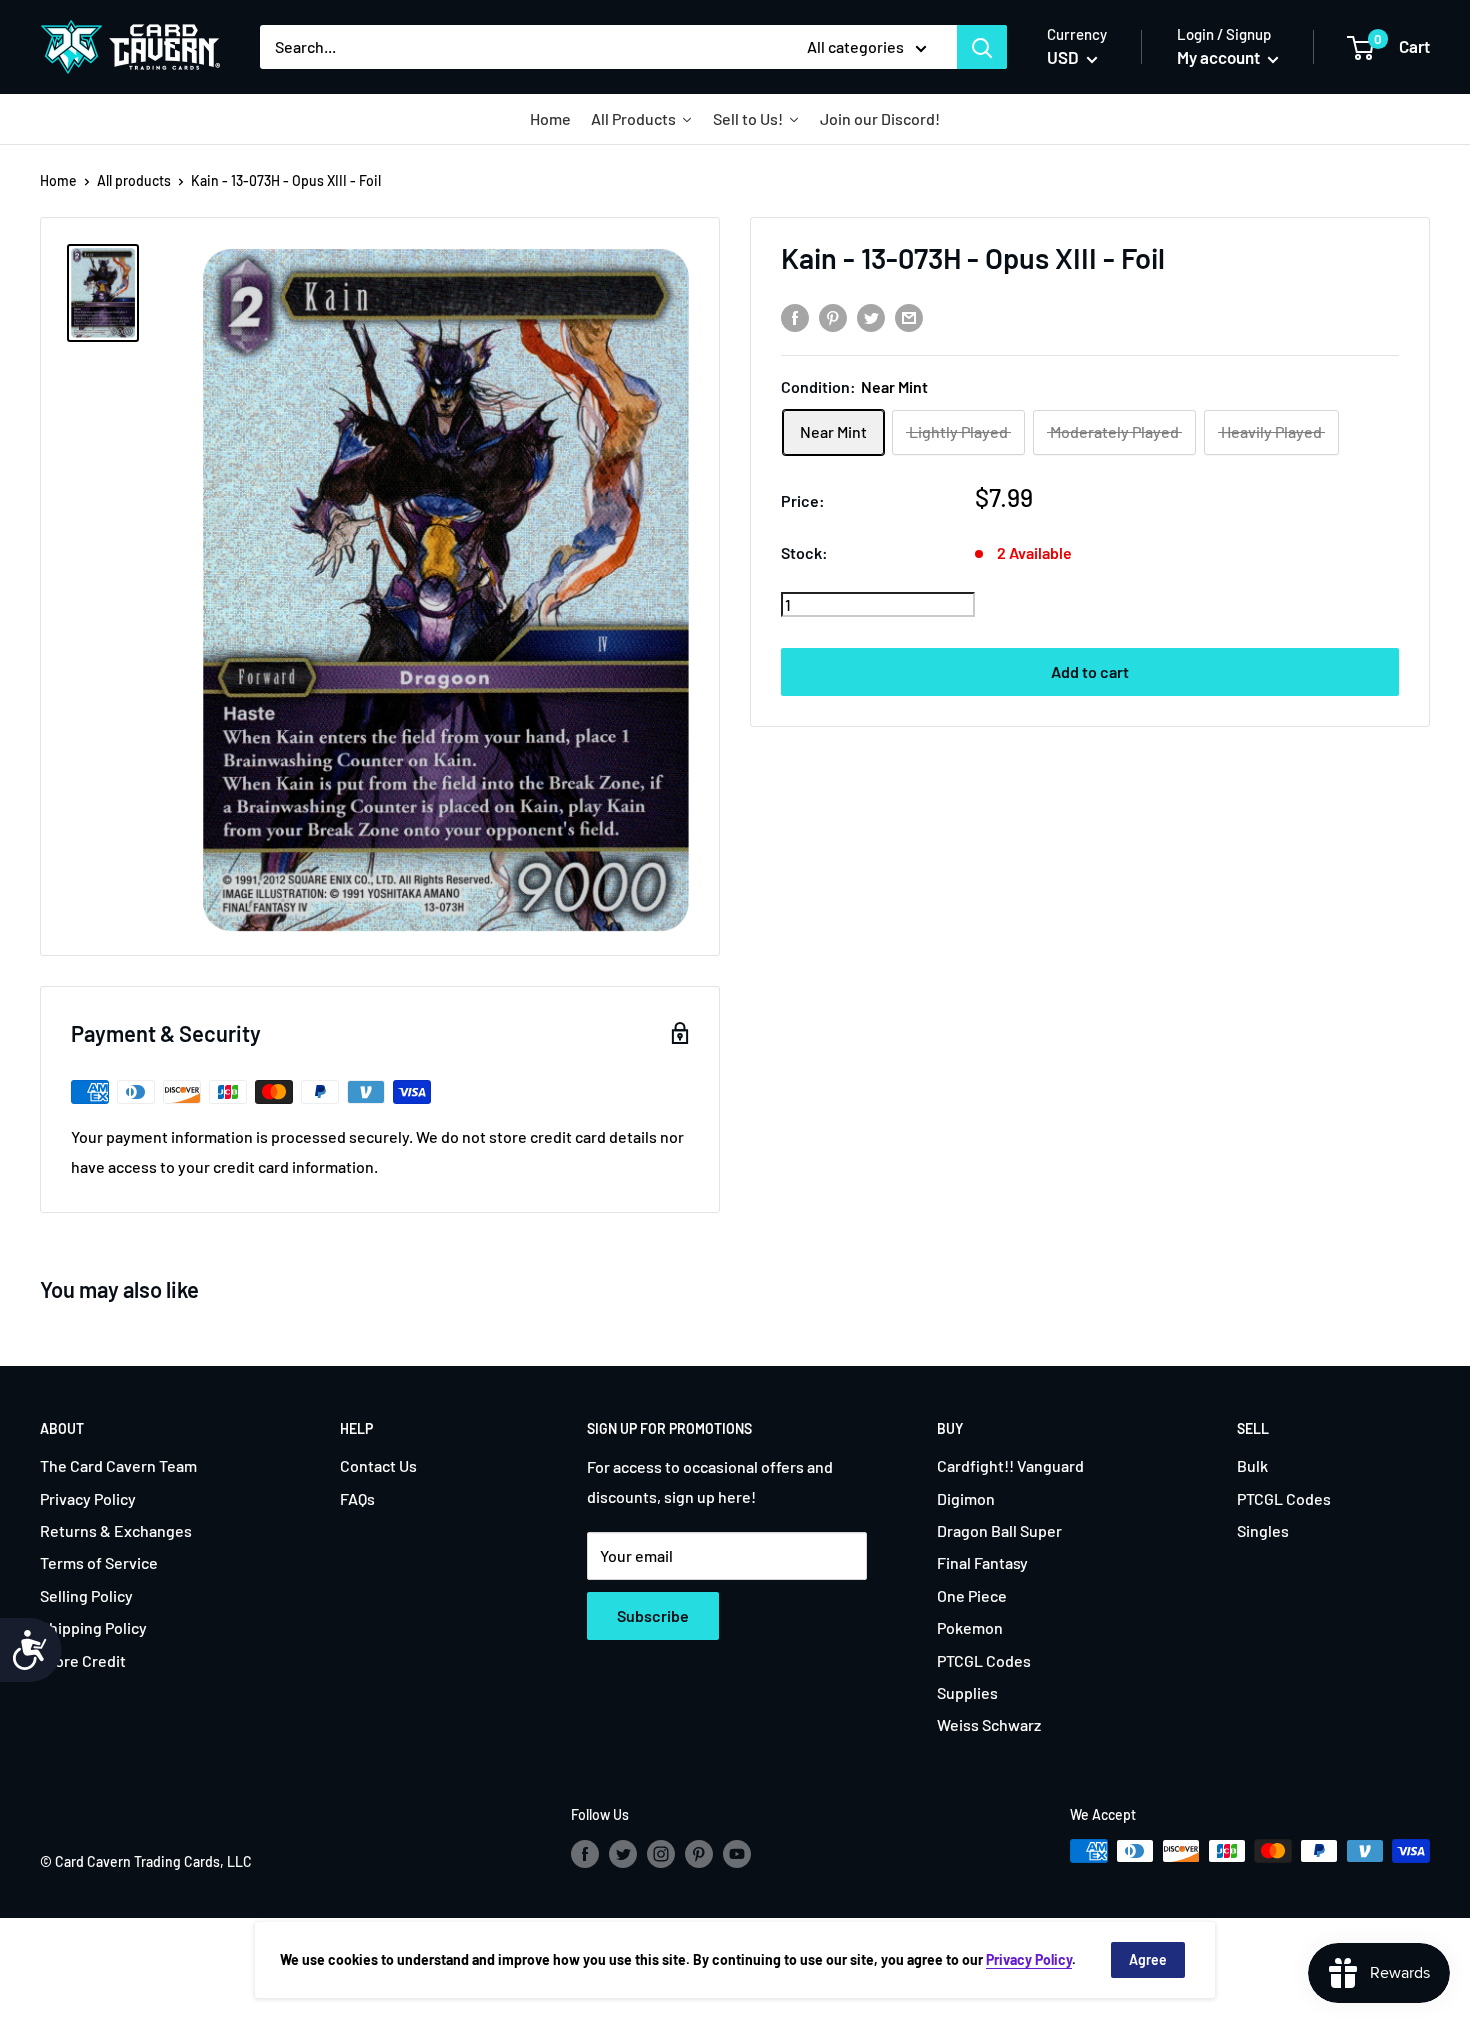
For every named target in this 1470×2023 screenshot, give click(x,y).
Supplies (967, 1692)
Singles (1263, 1530)
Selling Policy (86, 1595)
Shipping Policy (93, 1627)
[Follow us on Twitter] (623, 1853)
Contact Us (378, 1465)
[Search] (982, 47)
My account (1220, 57)
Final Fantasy (982, 1562)
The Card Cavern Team (118, 1465)
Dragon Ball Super (999, 1530)
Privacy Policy (88, 1498)
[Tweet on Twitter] (871, 316)
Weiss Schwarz (989, 1724)
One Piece (972, 1595)
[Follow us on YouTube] (737, 1853)
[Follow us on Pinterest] (699, 1853)
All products (134, 180)
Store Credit (83, 1660)
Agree (1148, 1959)
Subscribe (653, 1615)
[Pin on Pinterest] (833, 316)
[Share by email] (909, 316)
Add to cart (1090, 671)
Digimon (966, 1498)
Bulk (1252, 1465)
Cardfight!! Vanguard (1010, 1465)
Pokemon (970, 1627)
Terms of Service (99, 1562)
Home (58, 180)
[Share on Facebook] (795, 316)
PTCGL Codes (984, 1660)
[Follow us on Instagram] (661, 1853)
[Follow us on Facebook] (585, 1853)
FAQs (357, 1498)
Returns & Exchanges (116, 1530)
